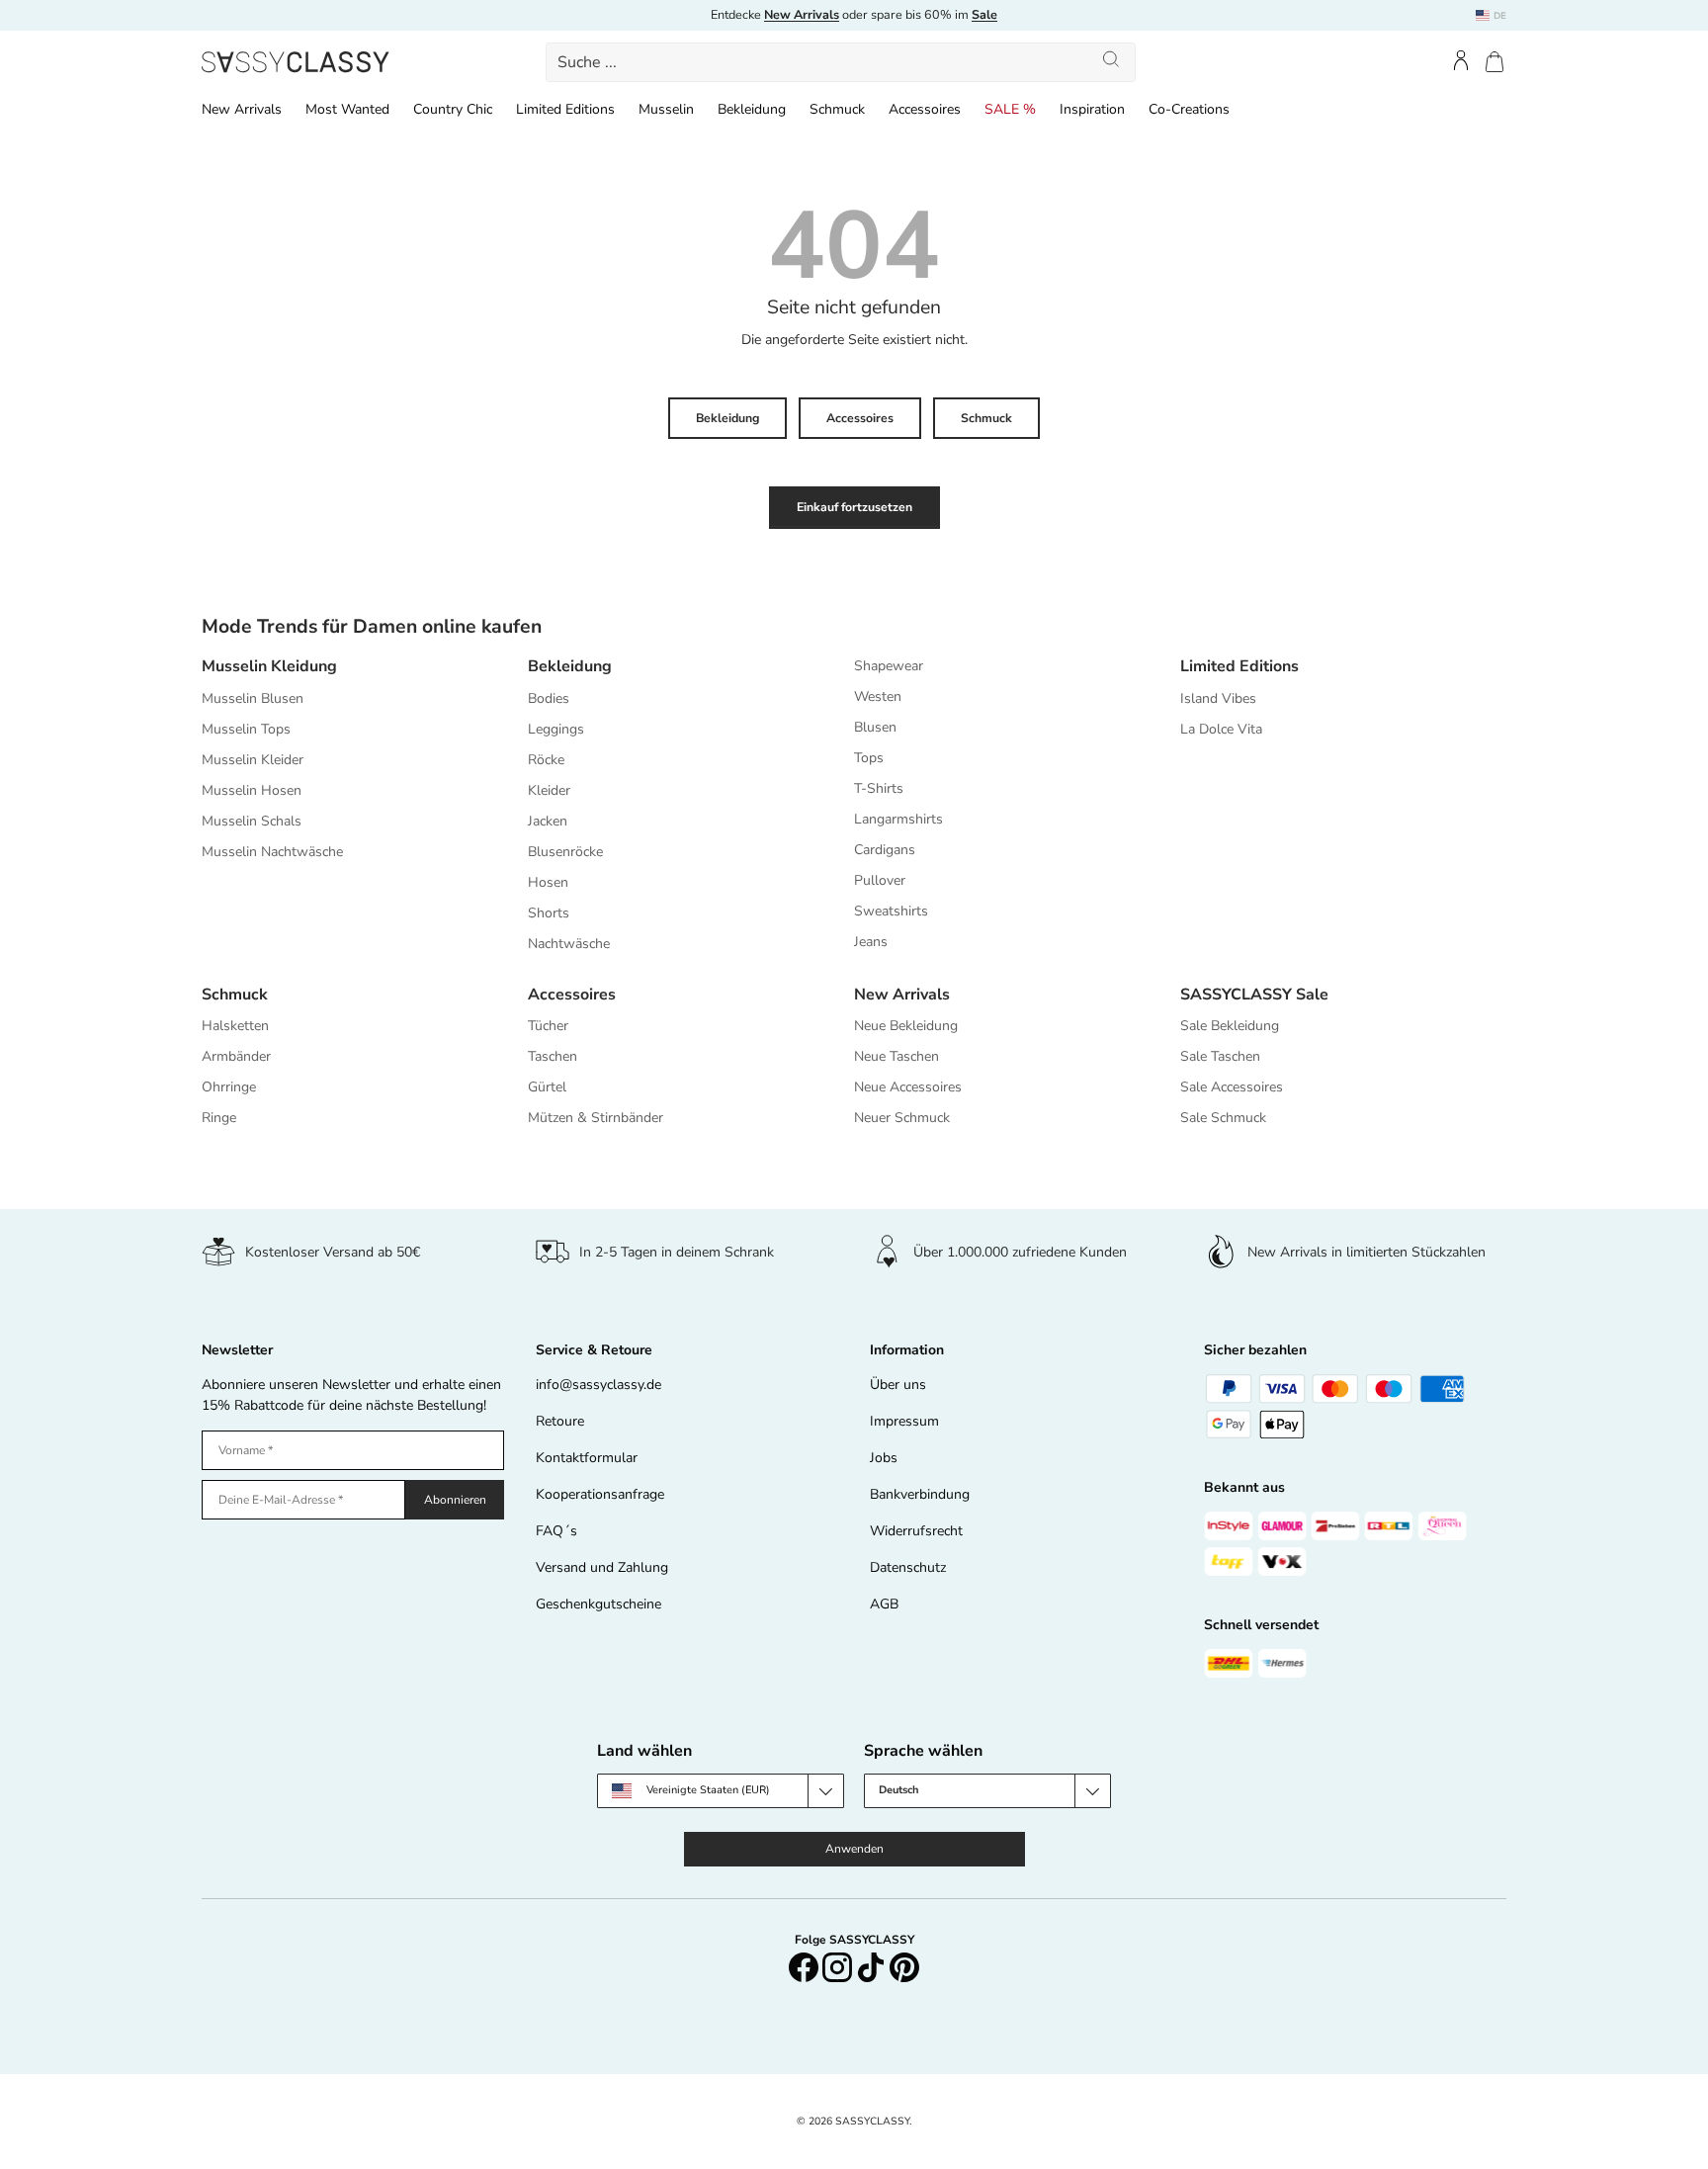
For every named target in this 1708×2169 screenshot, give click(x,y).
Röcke (546, 760)
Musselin (666, 109)
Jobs (884, 1458)
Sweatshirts (891, 911)
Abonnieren (455, 1500)
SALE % (1010, 109)
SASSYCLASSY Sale (1254, 995)
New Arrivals (242, 109)
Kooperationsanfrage (600, 1494)
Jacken (548, 821)
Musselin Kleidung (269, 666)
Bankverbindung (920, 1494)
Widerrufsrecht (916, 1531)
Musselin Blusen (253, 698)
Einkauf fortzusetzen (854, 507)
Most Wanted (347, 109)
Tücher (548, 1026)
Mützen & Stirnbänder (596, 1118)
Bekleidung (752, 109)
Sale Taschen (1220, 1056)
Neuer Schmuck (902, 1118)
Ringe (219, 1118)
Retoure (560, 1421)
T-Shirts (879, 788)
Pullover (880, 880)
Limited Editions (565, 109)
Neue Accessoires (908, 1087)
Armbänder (236, 1056)
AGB (884, 1604)
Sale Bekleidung (1230, 1026)
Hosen (548, 882)
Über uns (898, 1385)
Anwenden (854, 1849)
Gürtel (547, 1087)
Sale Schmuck (1223, 1118)
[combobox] (841, 62)
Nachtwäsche (569, 944)
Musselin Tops (246, 729)
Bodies (549, 698)
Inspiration (1092, 109)
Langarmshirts (898, 819)
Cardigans (885, 850)
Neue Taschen (897, 1056)
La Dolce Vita (1221, 729)
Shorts (549, 913)
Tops (869, 758)
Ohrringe (229, 1087)
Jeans (871, 942)
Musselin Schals (252, 821)
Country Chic (453, 109)
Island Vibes (1218, 698)
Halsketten (235, 1026)
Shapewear (889, 666)
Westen (878, 696)
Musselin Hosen (252, 790)
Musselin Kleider (253, 760)
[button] (1494, 62)
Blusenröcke (565, 852)
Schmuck (837, 109)
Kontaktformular (587, 1458)
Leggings (556, 729)
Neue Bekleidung (906, 1026)
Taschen (553, 1056)
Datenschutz (908, 1567)
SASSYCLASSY (872, 2121)
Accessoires (925, 109)
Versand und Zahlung (602, 1567)
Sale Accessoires (1232, 1087)
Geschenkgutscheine (598, 1604)
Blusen (875, 727)
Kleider (549, 790)
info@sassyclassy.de (598, 1385)
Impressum (904, 1421)
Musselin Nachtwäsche (272, 852)
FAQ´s (556, 1531)
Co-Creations (1189, 109)
